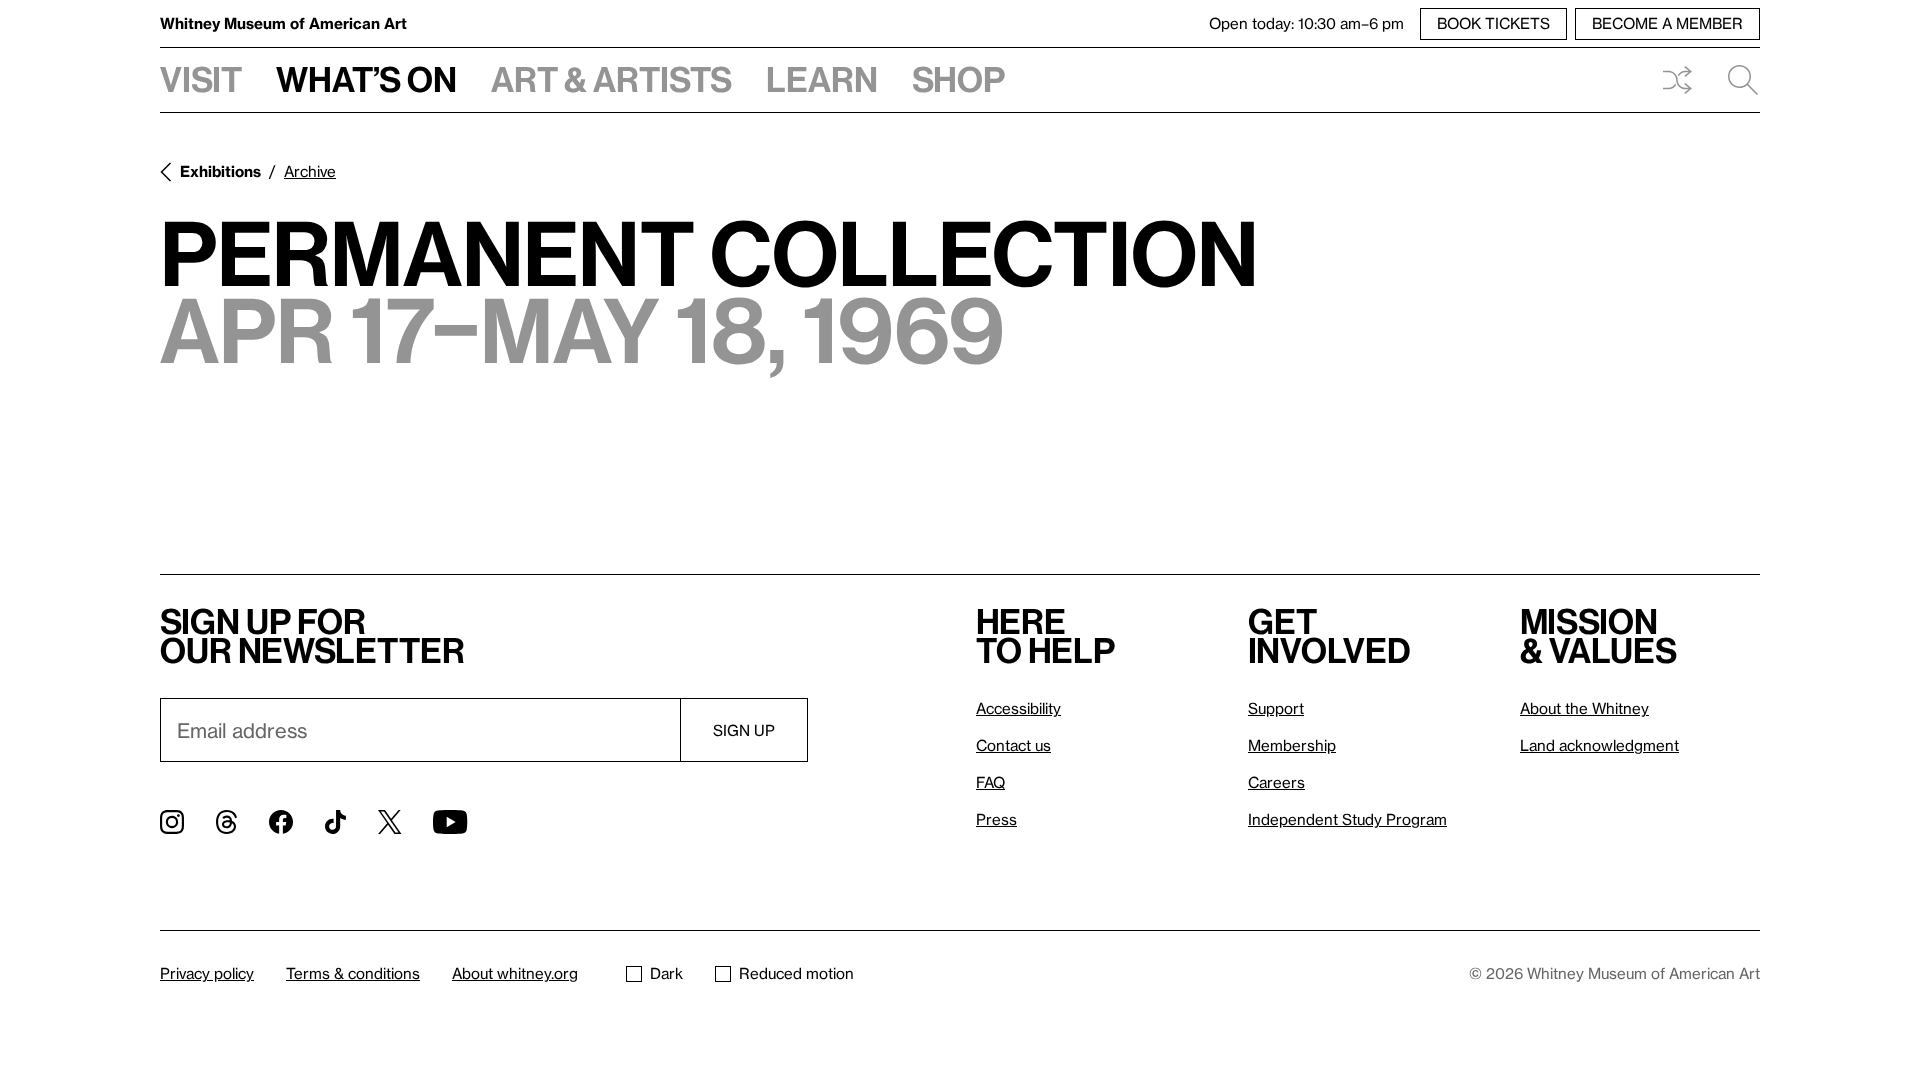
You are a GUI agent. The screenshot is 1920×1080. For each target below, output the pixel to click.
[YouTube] (450, 822)
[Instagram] (172, 822)
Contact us (1013, 745)
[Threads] (226, 822)
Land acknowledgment (1599, 745)
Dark (666, 973)
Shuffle (1677, 80)
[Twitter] (389, 822)
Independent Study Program (1347, 819)
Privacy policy (207, 973)
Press (996, 819)
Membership (1292, 745)
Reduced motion (796, 973)
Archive (310, 171)
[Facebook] (281, 822)
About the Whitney (1584, 708)
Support (1276, 708)
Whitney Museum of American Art (283, 23)
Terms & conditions (353, 973)
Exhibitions (220, 171)
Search (1735, 80)
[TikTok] (335, 822)
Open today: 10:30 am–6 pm (1306, 23)
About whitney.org (515, 973)
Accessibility (1018, 708)
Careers (1276, 782)
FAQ (990, 782)
